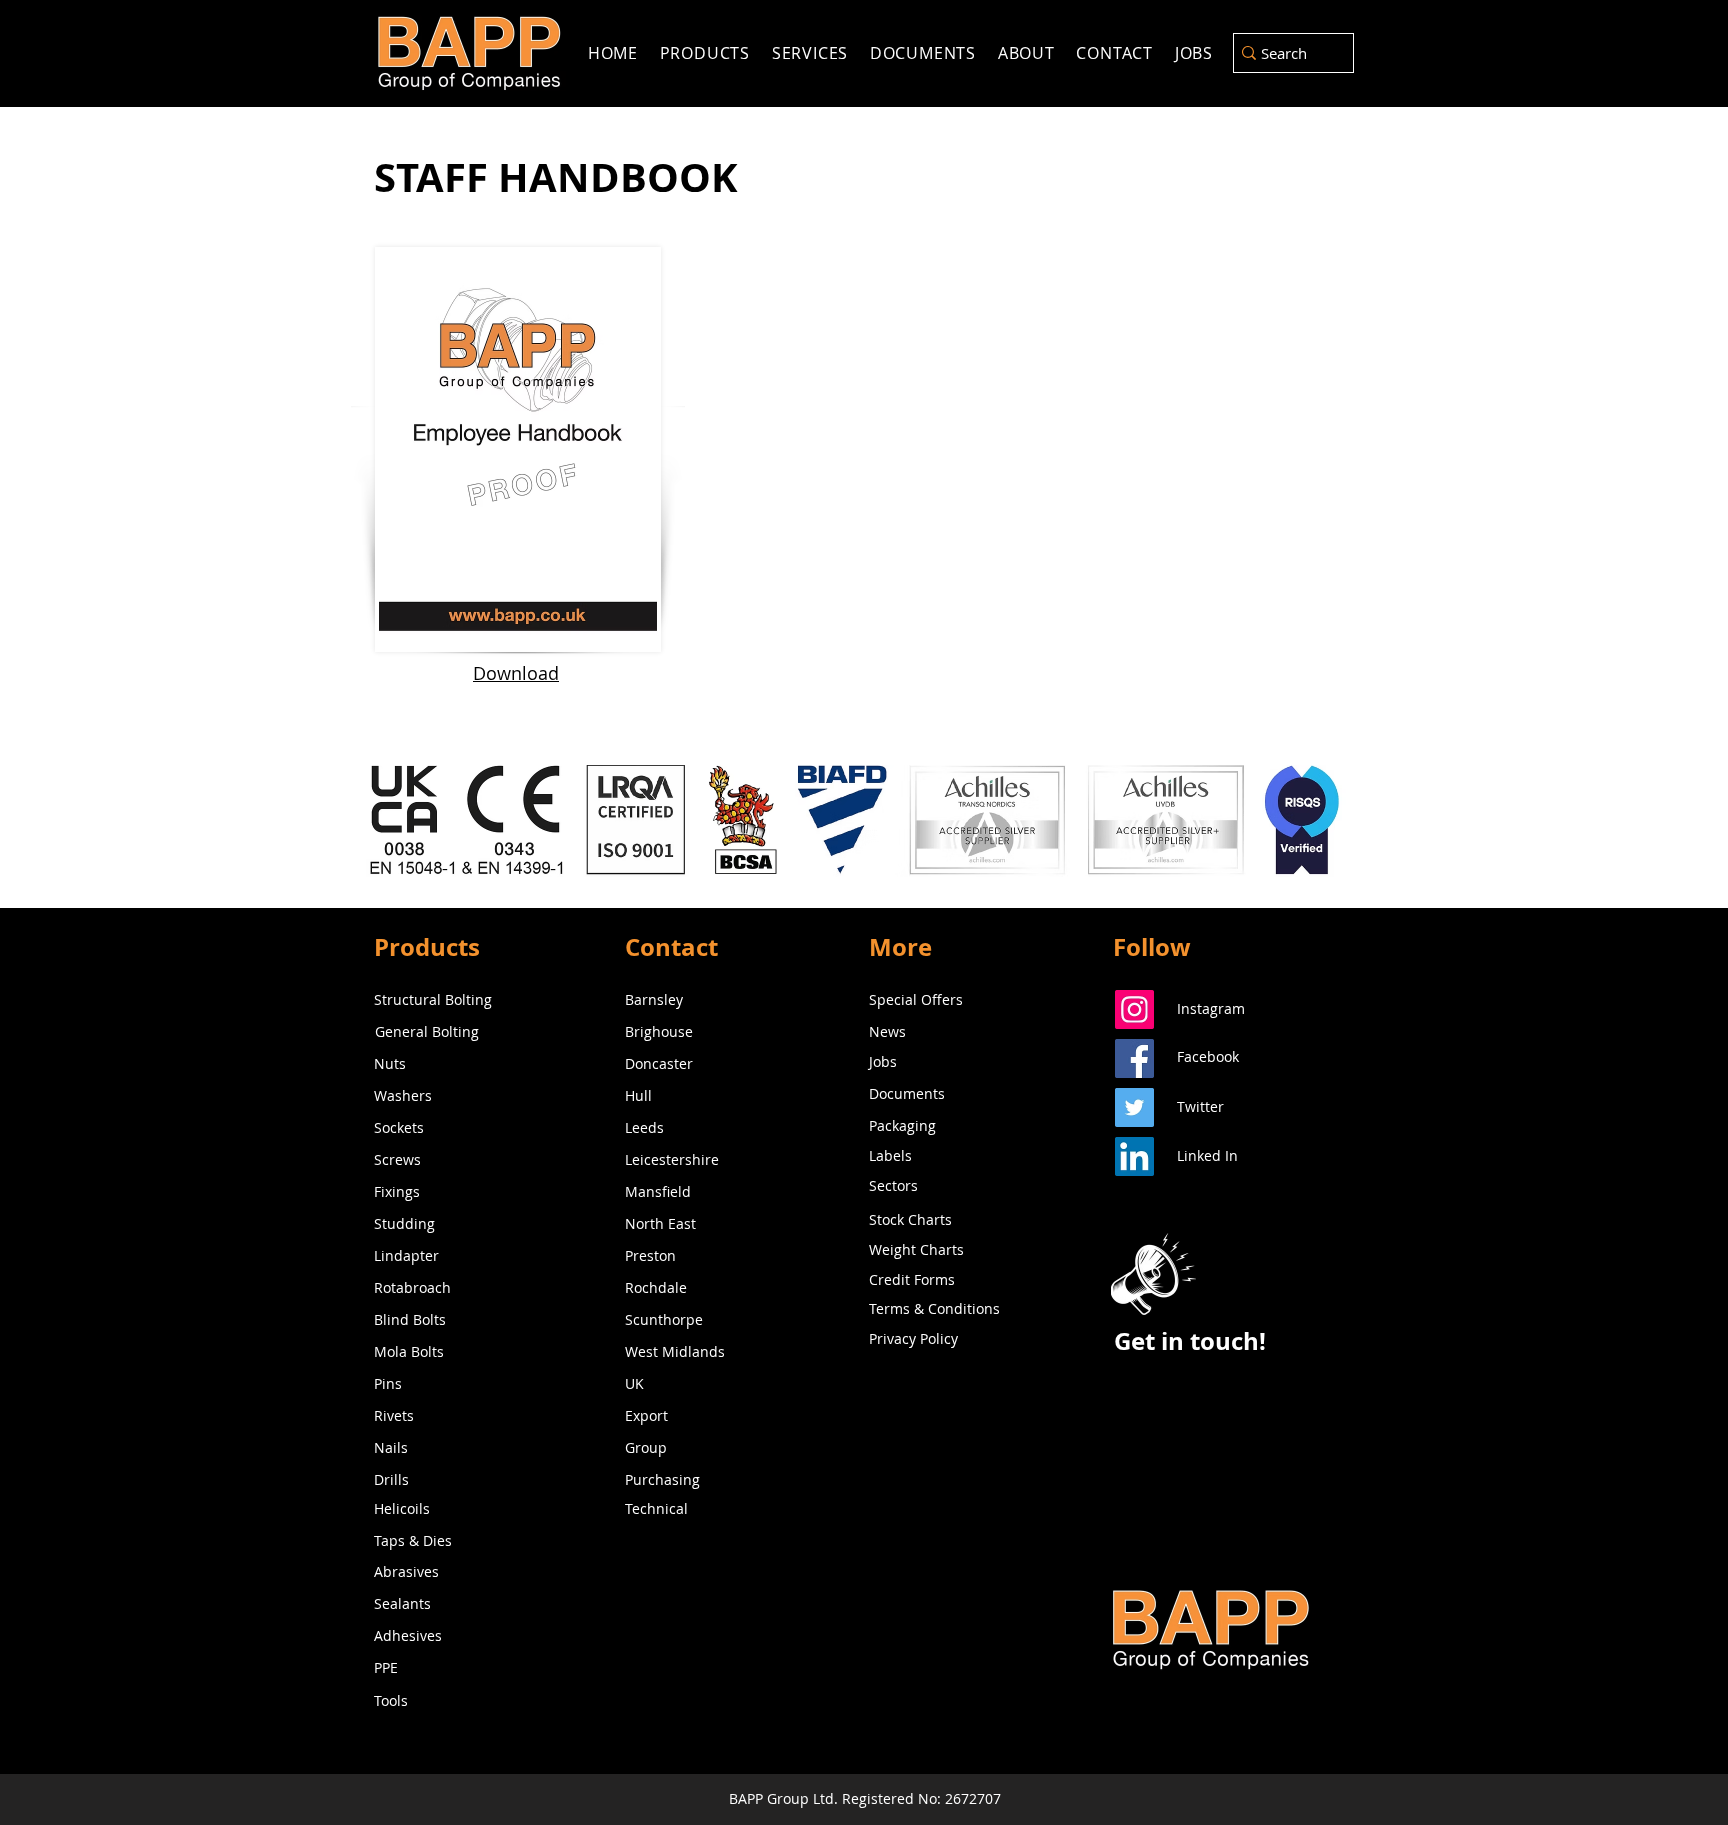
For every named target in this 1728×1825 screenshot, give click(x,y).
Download (516, 673)
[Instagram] (1134, 1009)
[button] (1153, 1274)
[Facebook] (1134, 1058)
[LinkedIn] (1134, 1156)
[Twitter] (1134, 1107)
